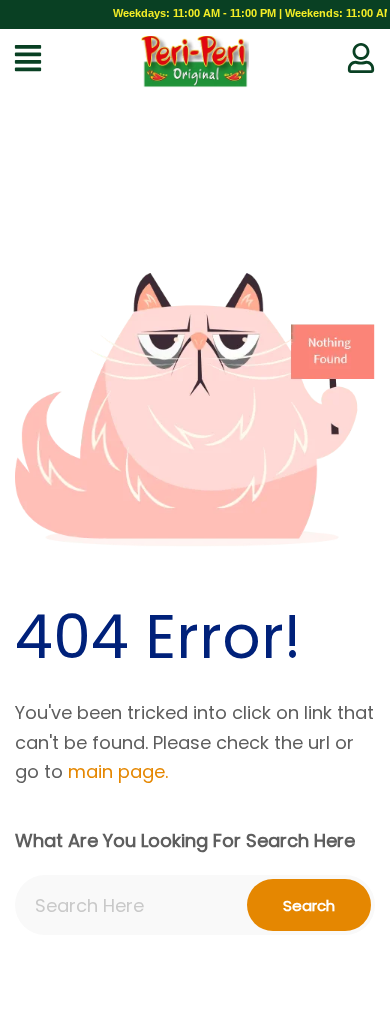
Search (309, 905)
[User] (361, 58)
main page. (118, 771)
